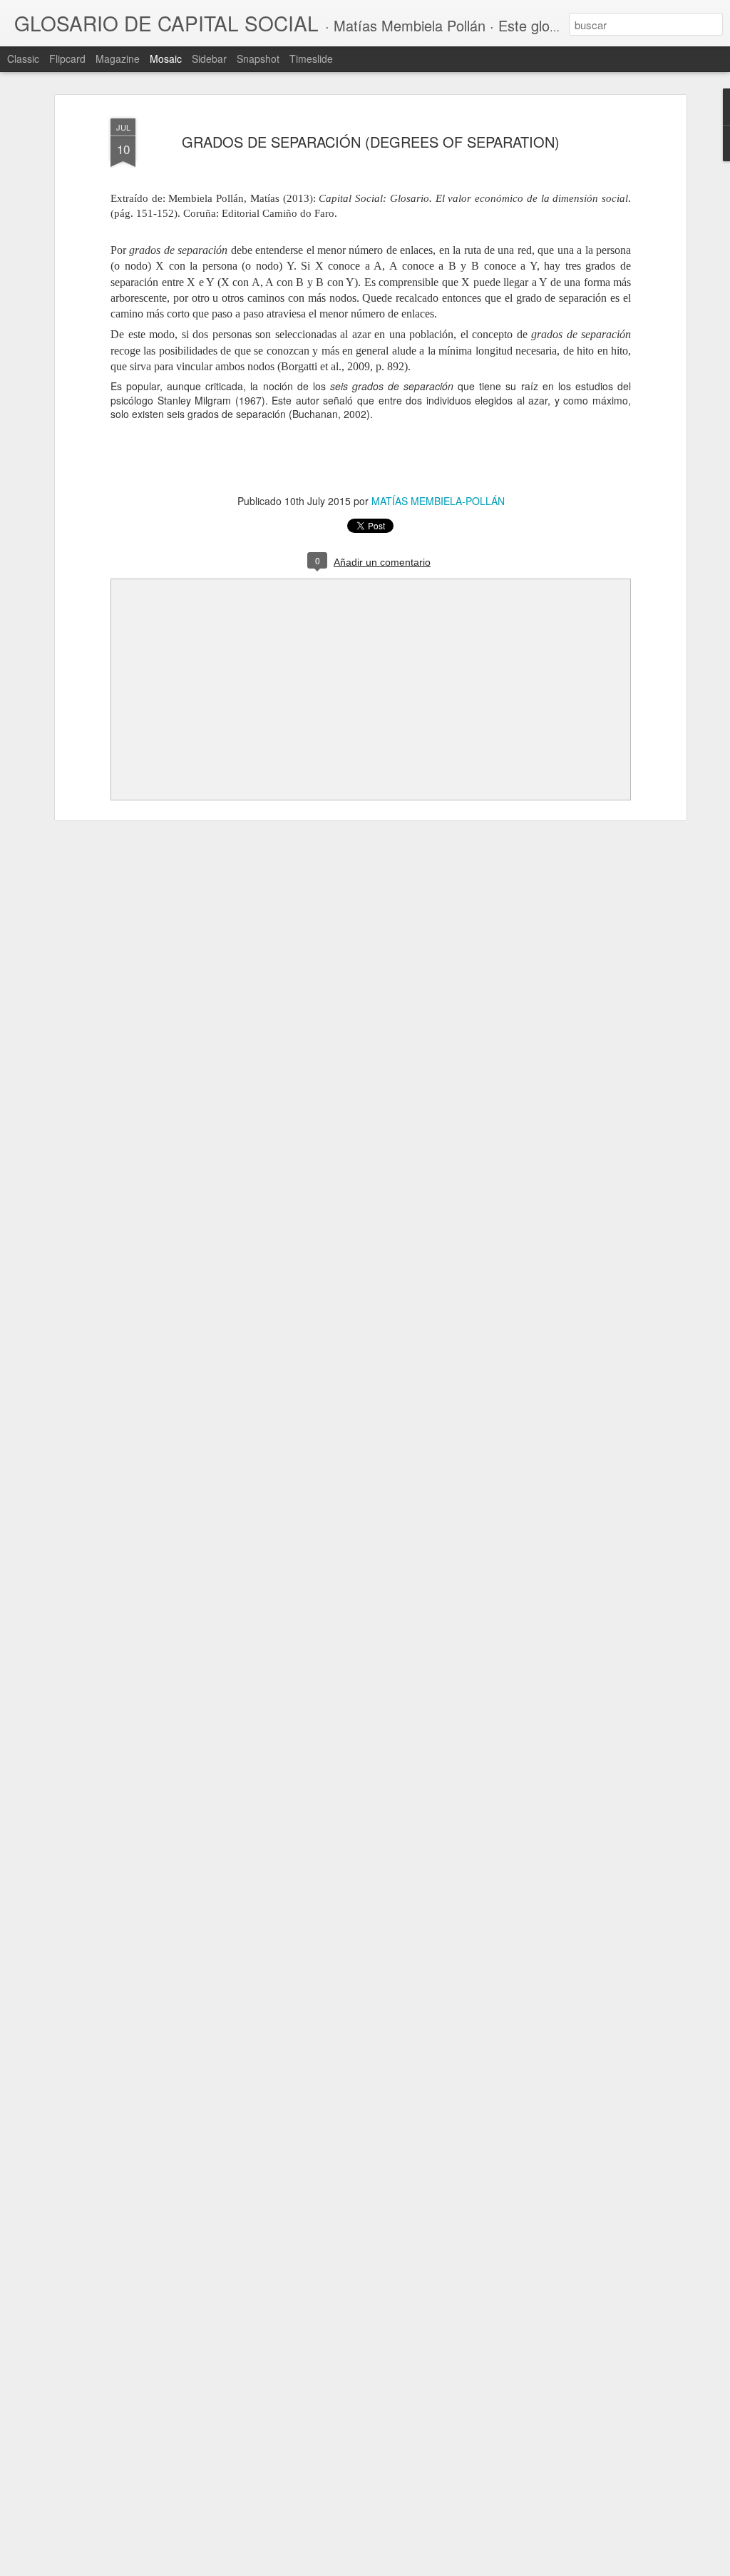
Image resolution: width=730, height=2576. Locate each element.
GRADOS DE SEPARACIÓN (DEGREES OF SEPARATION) (371, 142)
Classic (23, 58)
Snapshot (258, 58)
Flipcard (67, 58)
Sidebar (209, 58)
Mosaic (166, 58)
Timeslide (311, 58)
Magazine (118, 58)
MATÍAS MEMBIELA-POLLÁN (438, 501)
